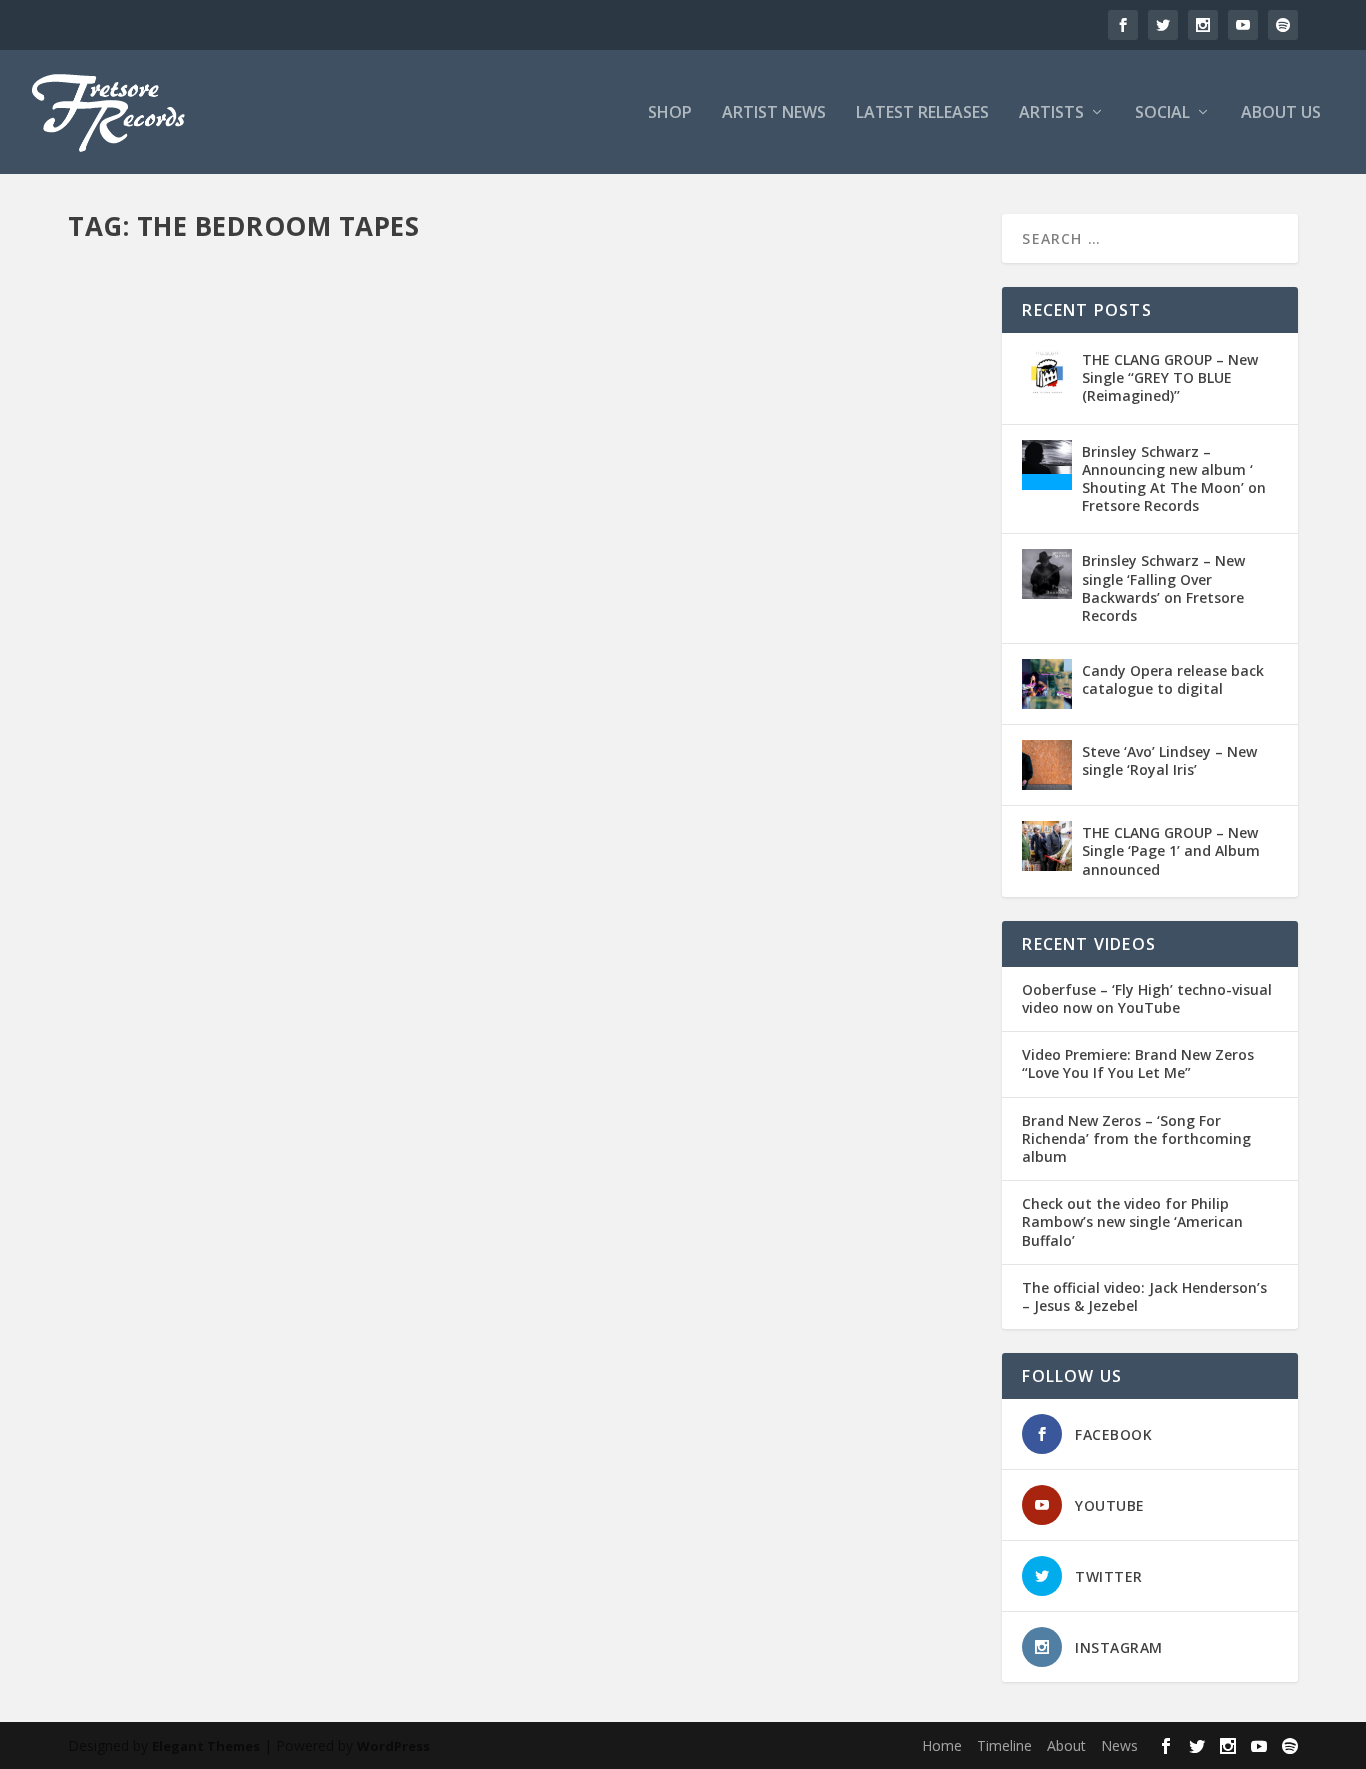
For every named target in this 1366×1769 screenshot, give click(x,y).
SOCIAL (1162, 113)
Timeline (1004, 1745)
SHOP (670, 113)
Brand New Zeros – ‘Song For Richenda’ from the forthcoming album (1136, 1139)
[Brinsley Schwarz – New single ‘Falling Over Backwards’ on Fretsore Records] (1047, 574)
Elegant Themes (206, 1746)
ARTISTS (1051, 113)
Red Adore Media (871, 890)
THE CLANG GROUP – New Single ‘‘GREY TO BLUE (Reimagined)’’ (1170, 377)
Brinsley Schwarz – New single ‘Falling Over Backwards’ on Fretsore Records (1163, 588)
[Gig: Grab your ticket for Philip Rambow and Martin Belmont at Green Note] (522, 542)
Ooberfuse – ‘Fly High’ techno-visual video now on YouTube (1147, 999)
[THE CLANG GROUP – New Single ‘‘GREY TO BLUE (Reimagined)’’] (1047, 373)
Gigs (563, 890)
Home (942, 1745)
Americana (332, 890)
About (1066, 1745)
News (1119, 1745)
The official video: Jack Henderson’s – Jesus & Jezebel (1144, 1297)
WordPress (393, 1746)
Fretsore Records (154, 890)
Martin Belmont (682, 890)
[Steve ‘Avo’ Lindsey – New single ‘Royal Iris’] (1047, 765)
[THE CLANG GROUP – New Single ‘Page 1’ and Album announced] (1047, 846)
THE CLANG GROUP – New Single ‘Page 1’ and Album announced (1171, 850)
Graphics (607, 890)
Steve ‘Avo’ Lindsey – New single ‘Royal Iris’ (1169, 760)
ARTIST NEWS (774, 113)
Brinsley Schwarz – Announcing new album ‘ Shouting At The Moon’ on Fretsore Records (1174, 479)
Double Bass (405, 890)
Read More (140, 969)
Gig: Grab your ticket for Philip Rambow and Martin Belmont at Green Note (445, 859)
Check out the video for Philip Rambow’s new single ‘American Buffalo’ (1132, 1222)
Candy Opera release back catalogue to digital (1173, 679)
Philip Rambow (774, 890)
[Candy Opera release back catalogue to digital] (1047, 684)
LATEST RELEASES (922, 113)
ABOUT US (1281, 113)
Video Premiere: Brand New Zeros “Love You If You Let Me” (1138, 1064)
